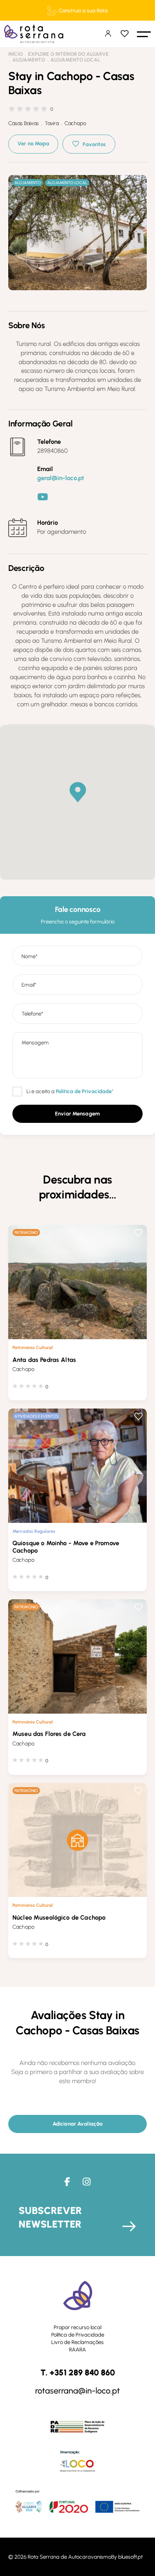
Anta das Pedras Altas (44, 1360)
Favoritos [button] (94, 144)
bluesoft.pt (130, 2557)
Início (15, 54)
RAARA (77, 2350)
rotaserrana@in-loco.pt (77, 2391)
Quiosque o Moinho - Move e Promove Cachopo (66, 1547)
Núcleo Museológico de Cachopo (59, 1918)
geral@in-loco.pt (61, 478)
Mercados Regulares (34, 1531)
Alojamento (29, 60)
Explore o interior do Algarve (68, 54)
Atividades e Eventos (37, 1416)
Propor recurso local (77, 2327)
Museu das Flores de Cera (49, 1734)
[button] (144, 34)
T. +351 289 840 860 (78, 2373)
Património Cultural (33, 1347)
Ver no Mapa (33, 143)
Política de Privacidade (78, 2335)
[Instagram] (87, 2182)
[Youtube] (43, 497)
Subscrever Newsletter (50, 2217)
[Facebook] (67, 2182)
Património (26, 1232)
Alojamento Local (75, 60)
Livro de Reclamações (77, 2342)
